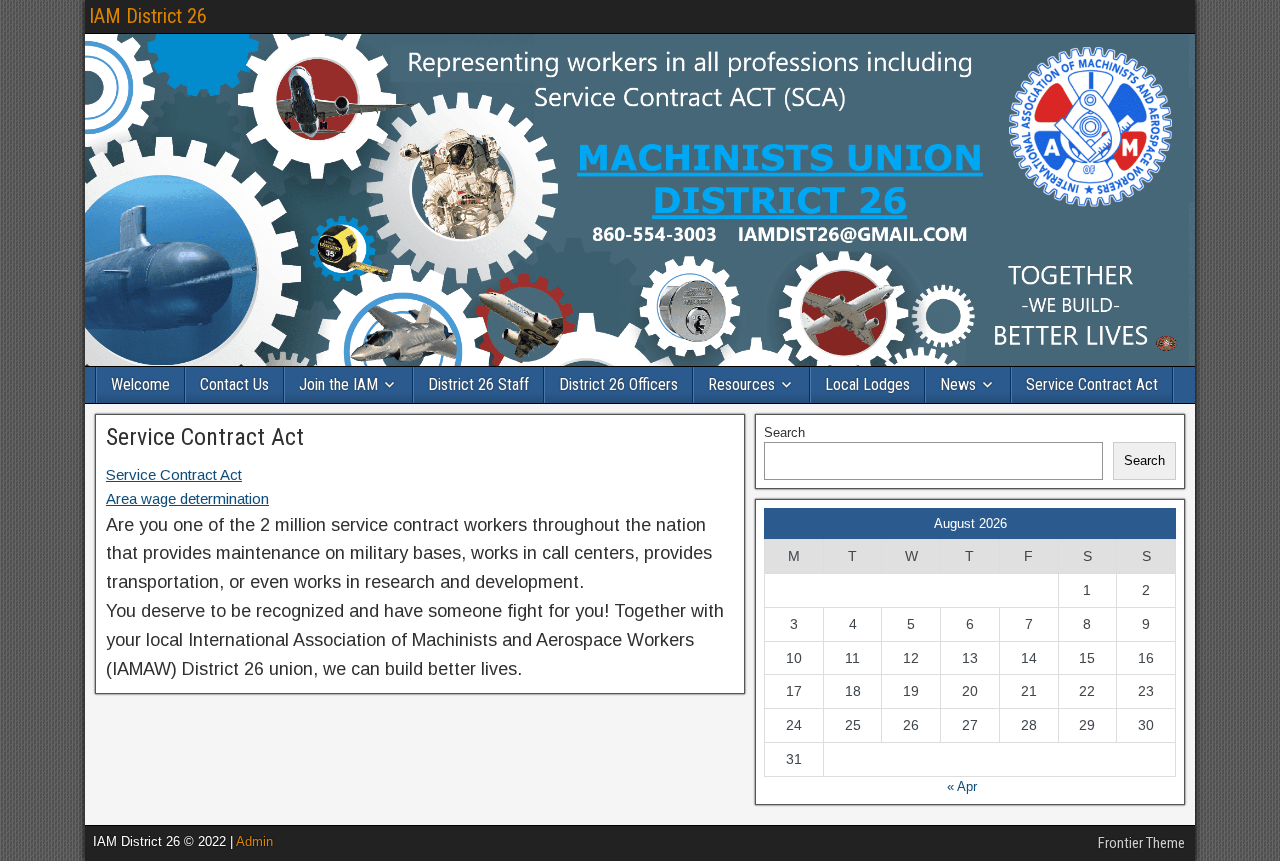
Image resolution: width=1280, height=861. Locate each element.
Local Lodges (867, 384)
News (958, 384)
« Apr (962, 786)
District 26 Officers (618, 384)
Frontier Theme (1141, 843)
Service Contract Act (1092, 384)
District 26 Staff (478, 384)
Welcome (140, 384)
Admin (254, 841)
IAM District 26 (148, 16)
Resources (741, 384)
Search (784, 432)
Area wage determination (187, 498)
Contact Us (234, 384)
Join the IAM (338, 384)
